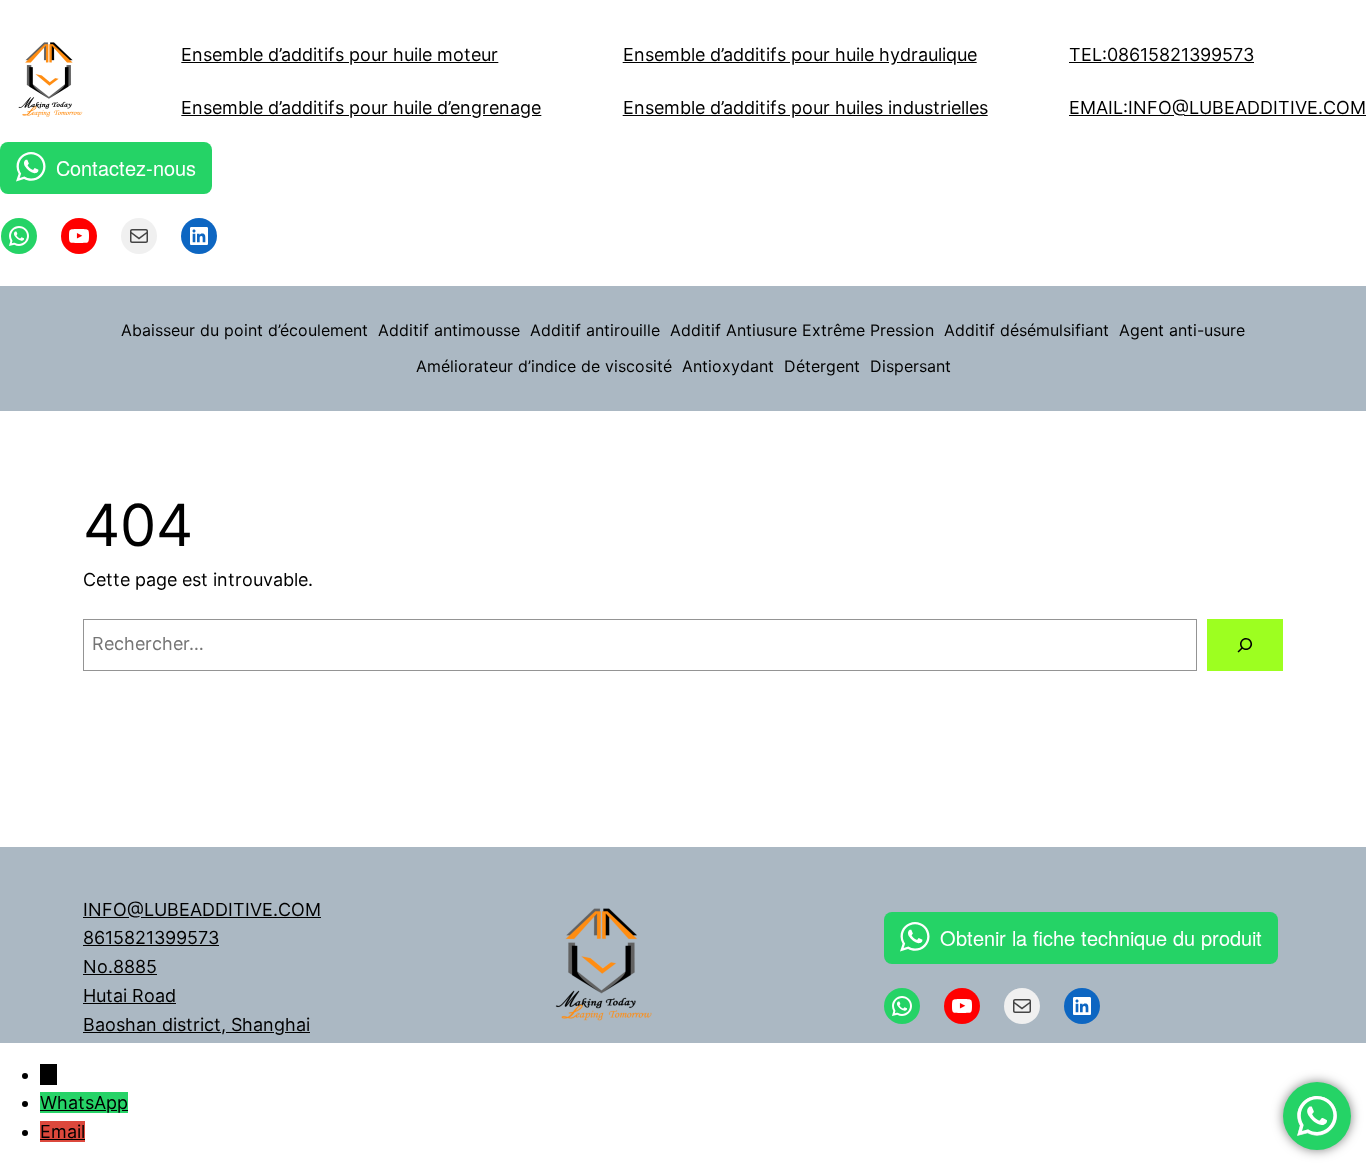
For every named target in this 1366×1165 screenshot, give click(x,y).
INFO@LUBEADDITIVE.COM (202, 909)
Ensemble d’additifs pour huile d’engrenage (361, 107)
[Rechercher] (1245, 645)
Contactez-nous (126, 167)
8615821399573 (151, 937)
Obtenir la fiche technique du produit (1101, 937)
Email (62, 1131)
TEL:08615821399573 (1161, 54)
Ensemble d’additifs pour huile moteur (339, 54)
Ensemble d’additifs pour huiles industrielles (805, 107)
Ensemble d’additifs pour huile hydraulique (800, 54)
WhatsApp (84, 1102)
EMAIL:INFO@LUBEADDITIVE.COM (1217, 107)
